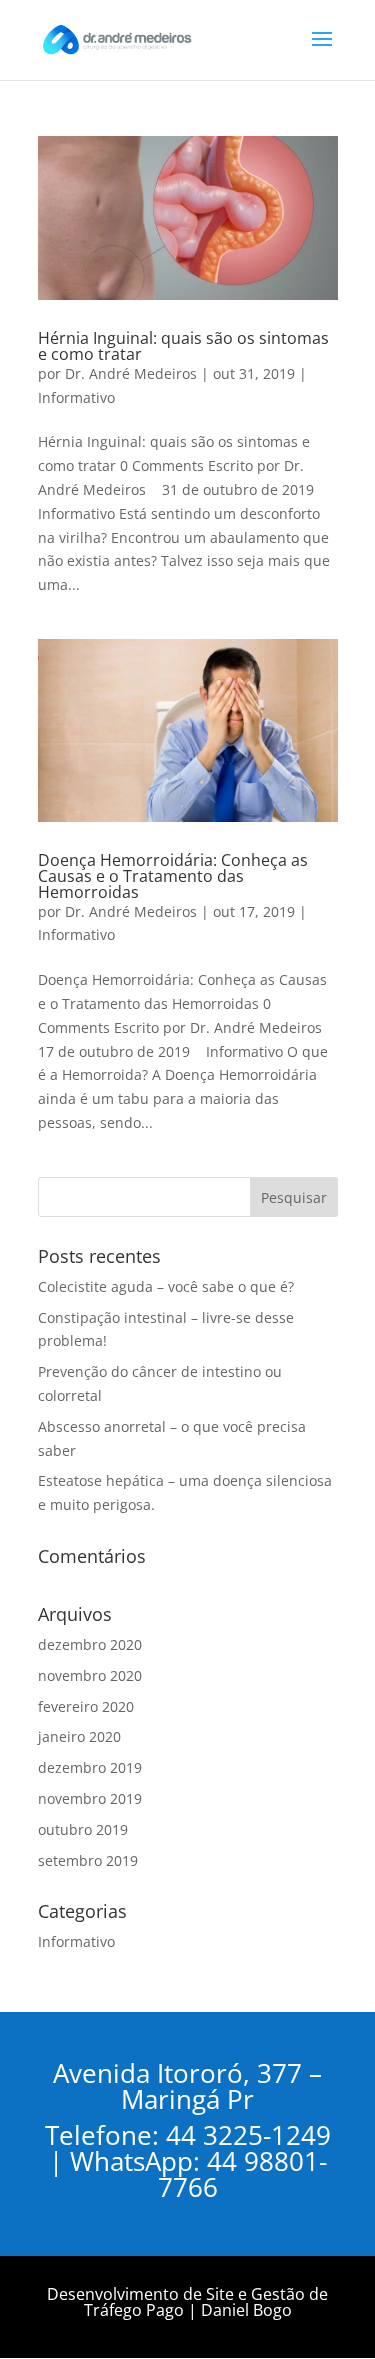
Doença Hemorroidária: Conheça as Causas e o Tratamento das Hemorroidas (173, 876)
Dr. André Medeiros (131, 373)
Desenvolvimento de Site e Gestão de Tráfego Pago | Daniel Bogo (187, 2302)
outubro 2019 (83, 1829)
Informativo (76, 397)
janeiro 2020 (79, 1736)
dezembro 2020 (90, 1644)
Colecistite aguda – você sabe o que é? (166, 1286)
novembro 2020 (90, 1675)
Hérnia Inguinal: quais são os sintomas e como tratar (183, 346)
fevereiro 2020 (86, 1706)
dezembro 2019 (90, 1767)
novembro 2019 (90, 1798)
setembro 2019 (88, 1860)
